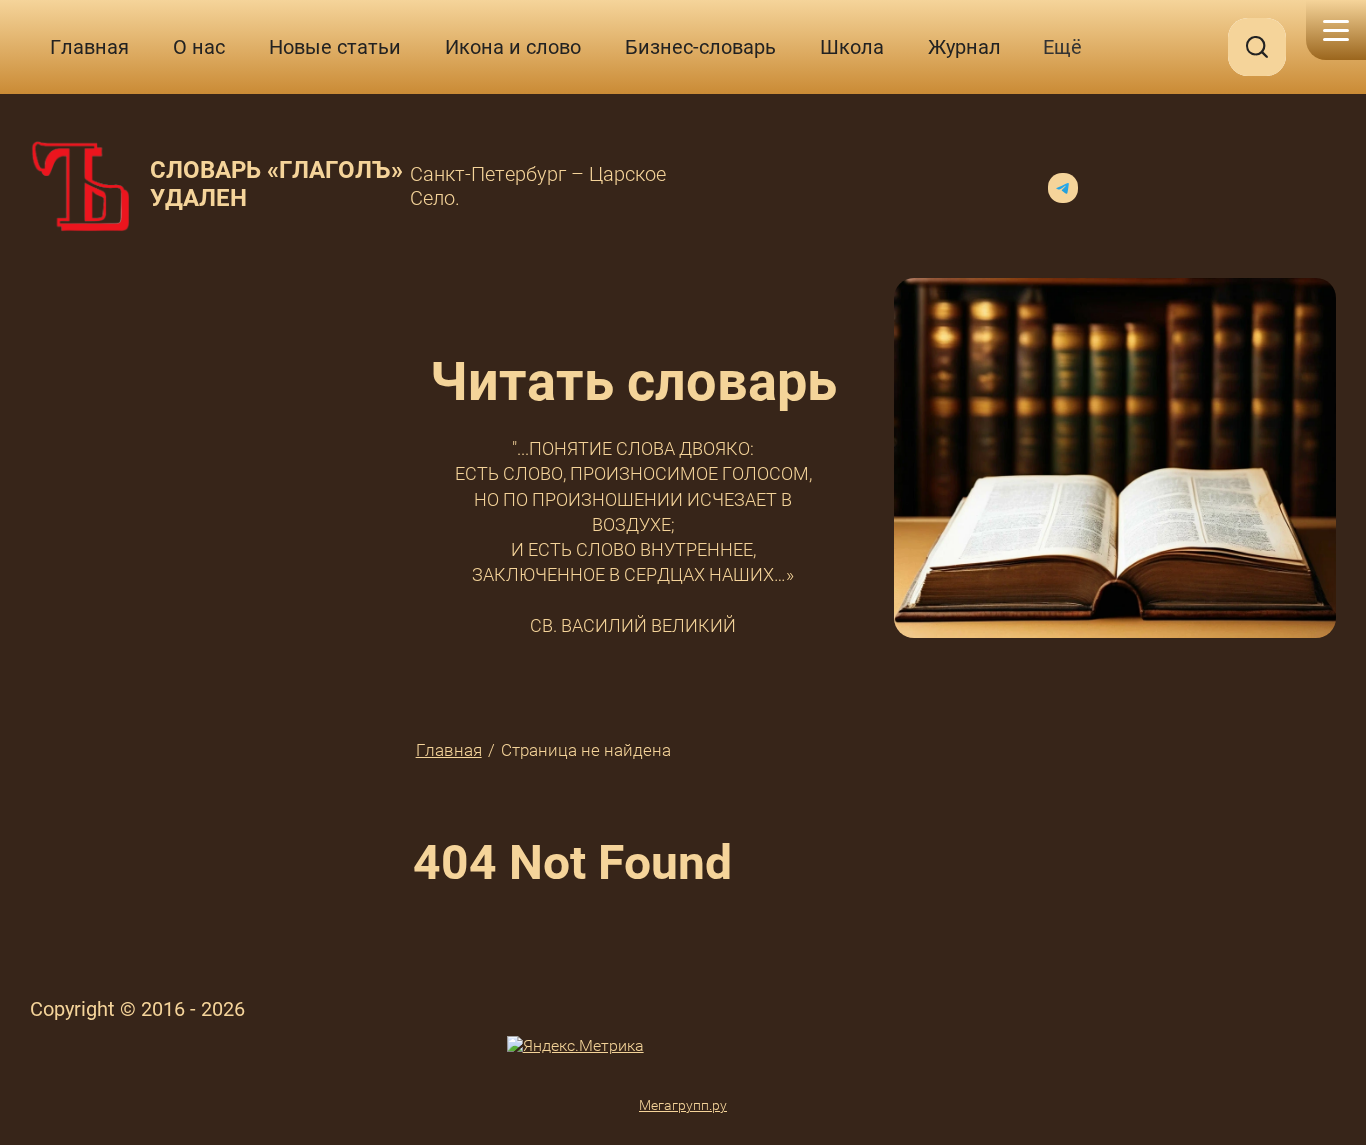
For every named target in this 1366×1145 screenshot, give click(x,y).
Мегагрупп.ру (683, 1105)
